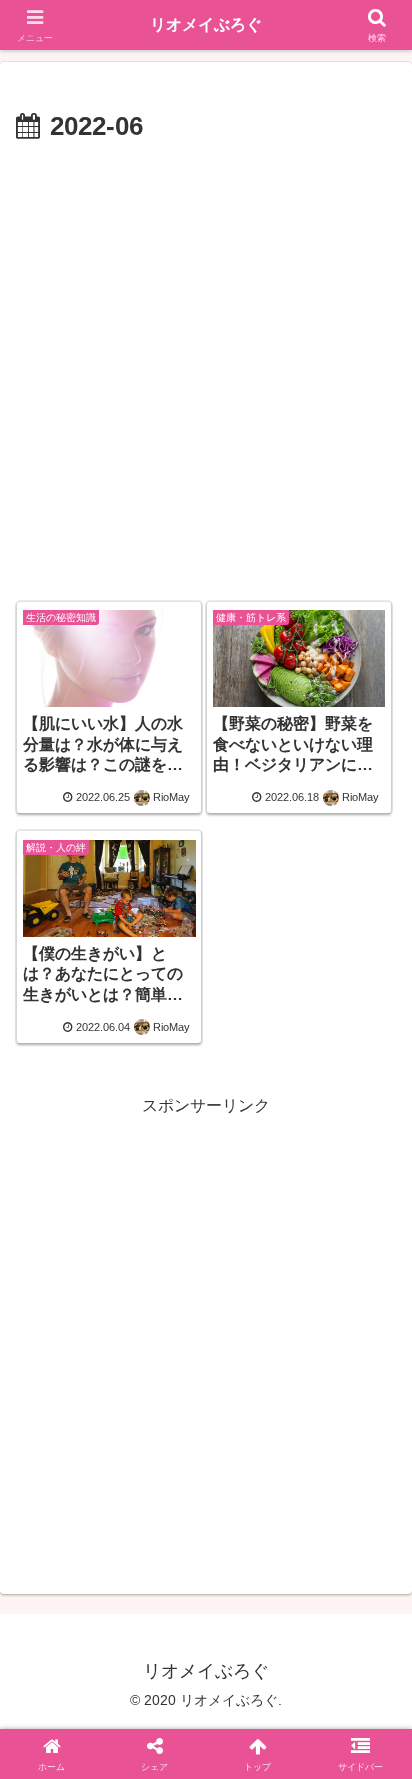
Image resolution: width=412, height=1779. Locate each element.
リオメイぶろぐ (206, 24)
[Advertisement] (206, 366)
